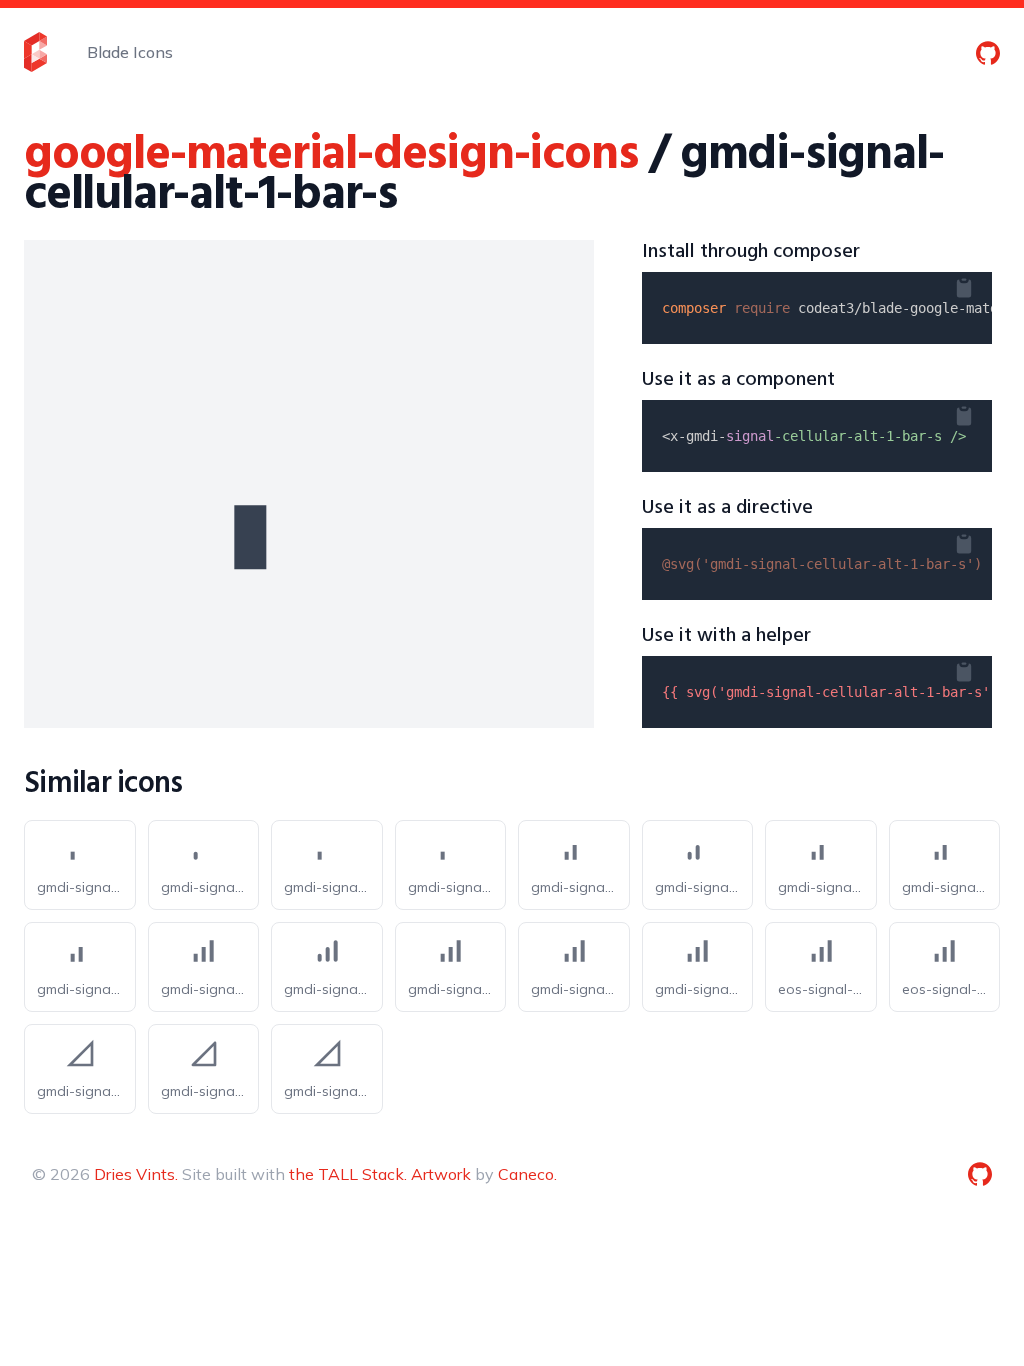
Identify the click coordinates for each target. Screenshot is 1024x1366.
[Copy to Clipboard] (980, 284)
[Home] (35, 52)
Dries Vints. (136, 1174)
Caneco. (527, 1174)
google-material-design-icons (330, 155)
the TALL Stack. (348, 1174)
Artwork (441, 1174)
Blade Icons (130, 52)
